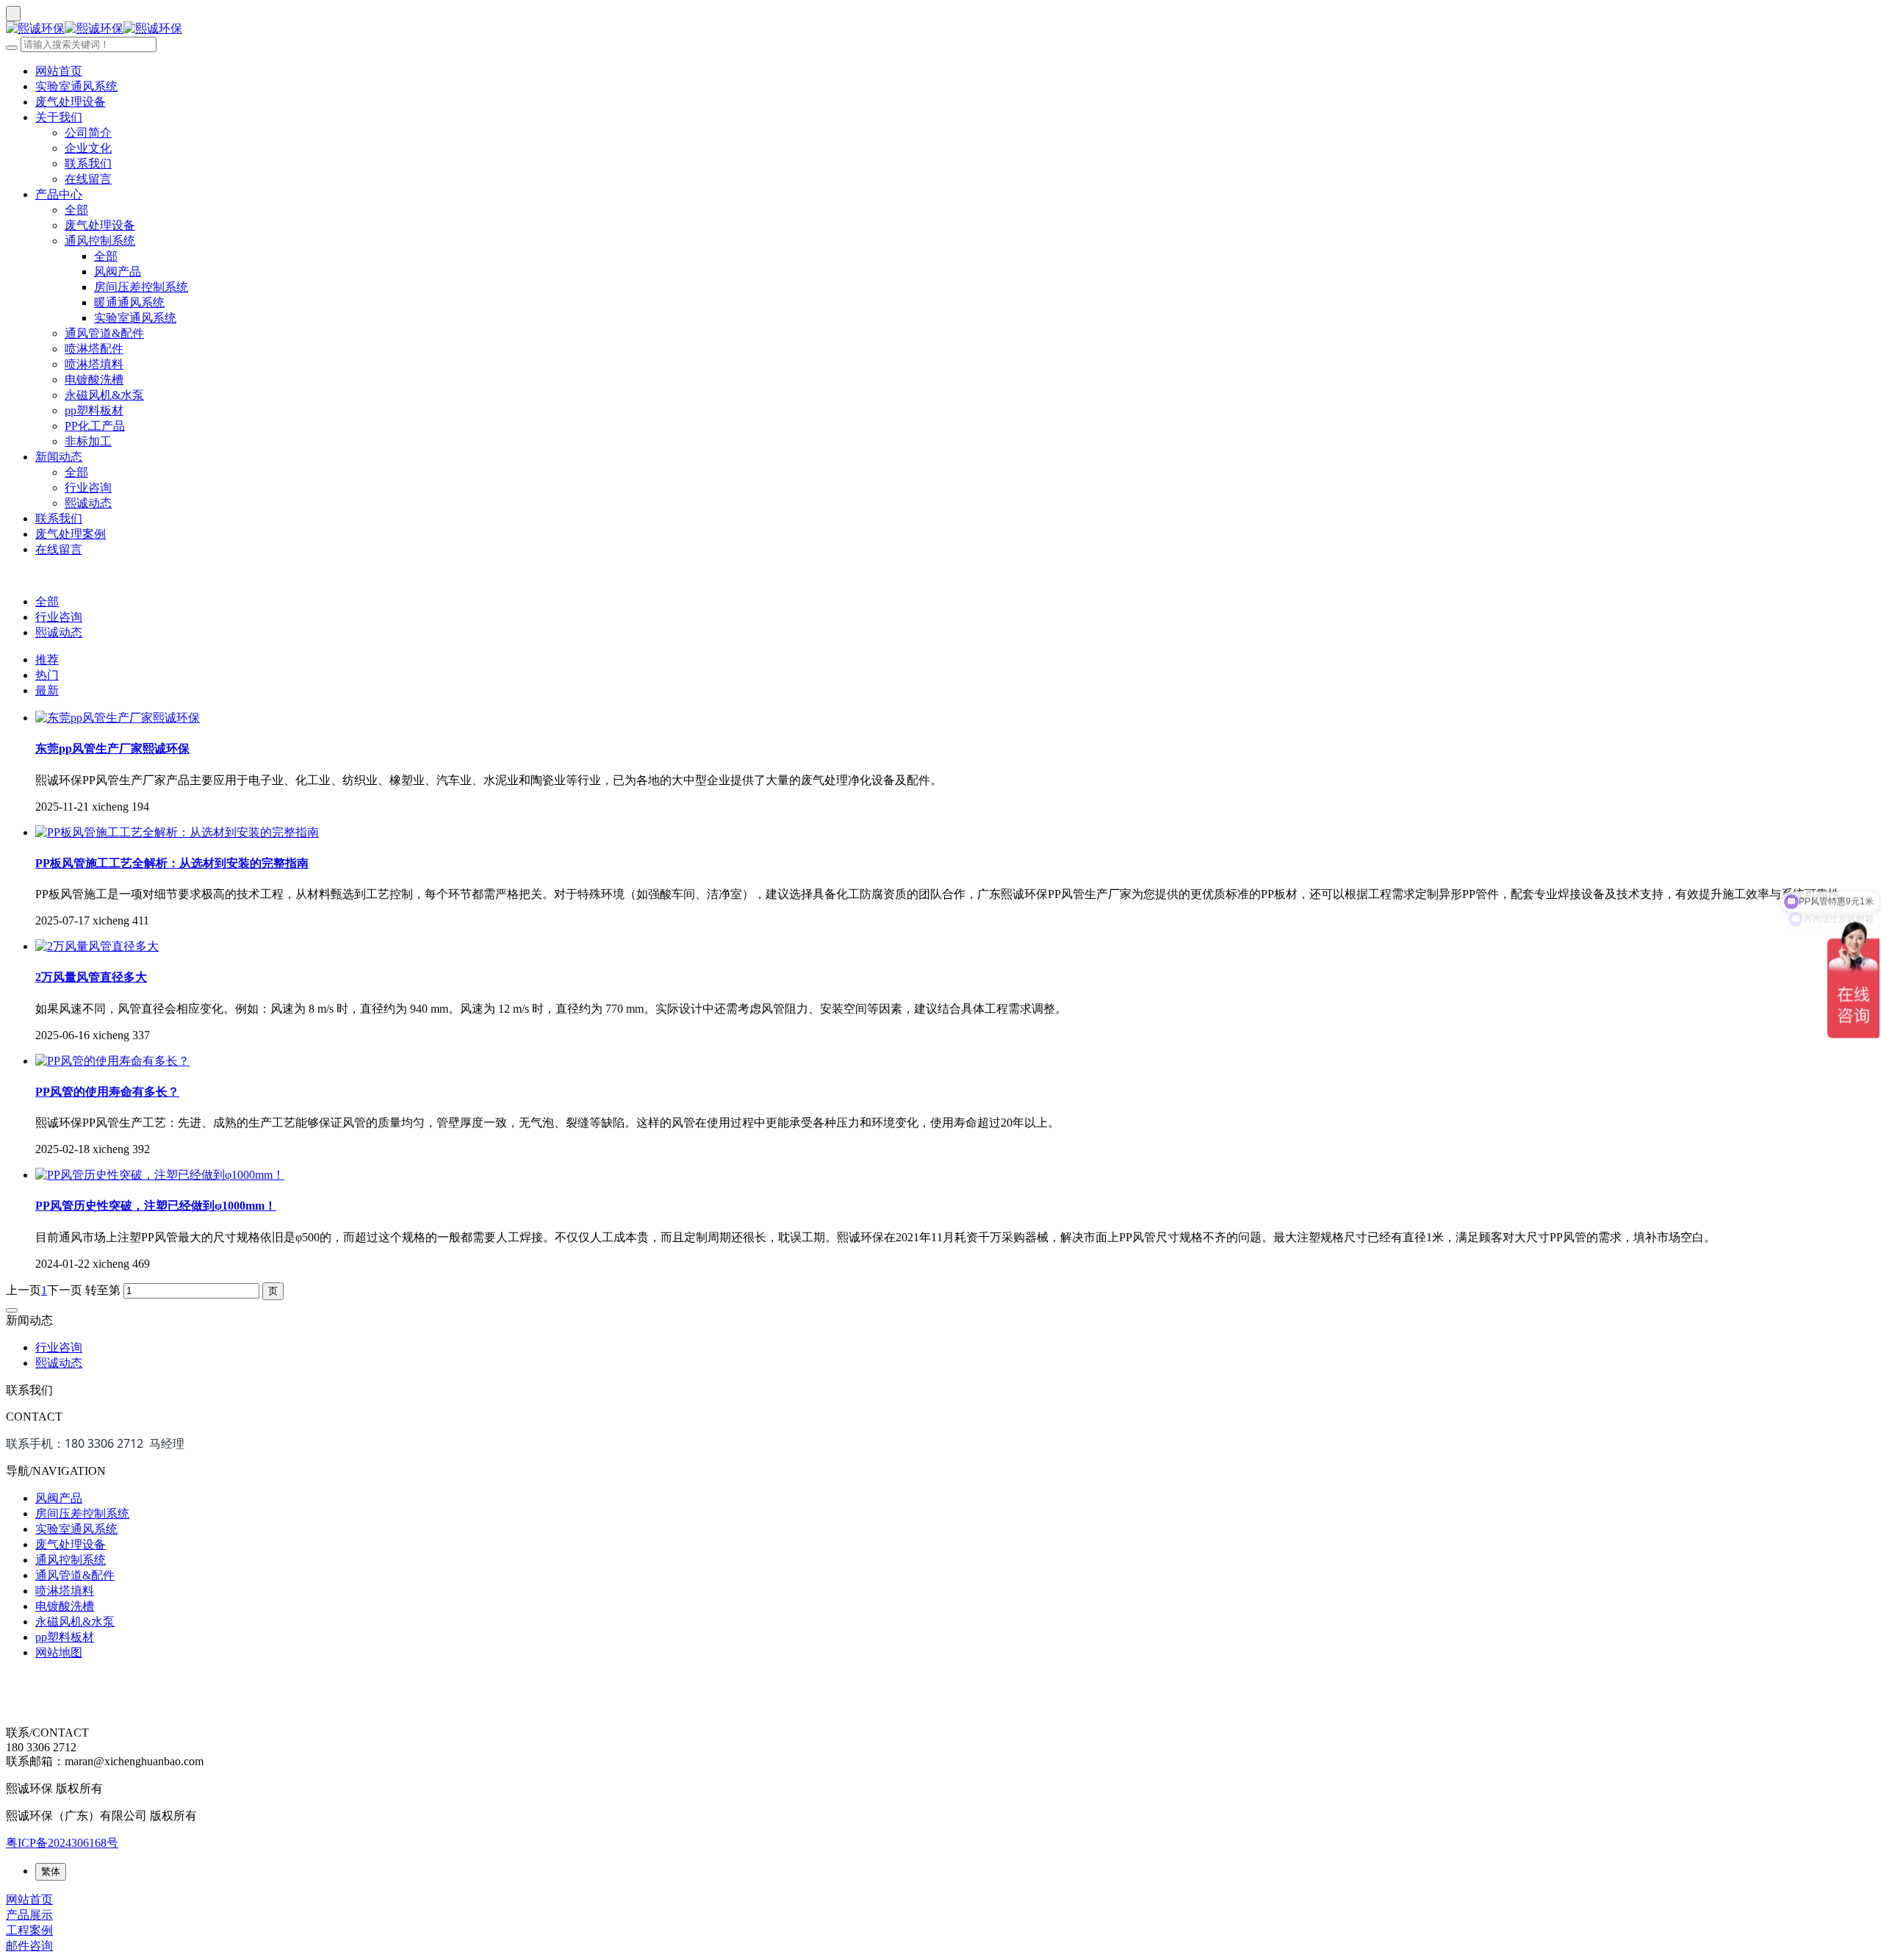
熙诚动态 (88, 503)
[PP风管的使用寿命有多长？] (112, 1061)
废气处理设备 (71, 102)
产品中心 (59, 194)
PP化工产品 (95, 426)
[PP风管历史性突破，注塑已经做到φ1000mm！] (160, 1175)
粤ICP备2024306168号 (62, 1843)
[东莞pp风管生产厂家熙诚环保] (118, 718)
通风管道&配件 (104, 333)
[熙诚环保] (940, 29)
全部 (76, 210)
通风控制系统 (100, 241)
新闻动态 (59, 457)
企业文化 (88, 148)
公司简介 (88, 133)
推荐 (47, 660)
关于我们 (59, 117)
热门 (47, 675)
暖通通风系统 (129, 302)
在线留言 (88, 179)
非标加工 (88, 441)
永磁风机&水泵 (104, 395)
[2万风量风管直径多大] (97, 946)
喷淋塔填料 (94, 364)
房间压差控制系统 (141, 287)
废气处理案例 (71, 534)
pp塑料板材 (94, 410)
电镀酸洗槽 (94, 380)
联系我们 (88, 164)
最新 (47, 690)
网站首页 (59, 71)
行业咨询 (88, 488)
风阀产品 (118, 272)
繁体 (51, 1871)
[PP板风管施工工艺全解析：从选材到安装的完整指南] (177, 832)
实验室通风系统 (76, 86)
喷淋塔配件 (94, 349)
